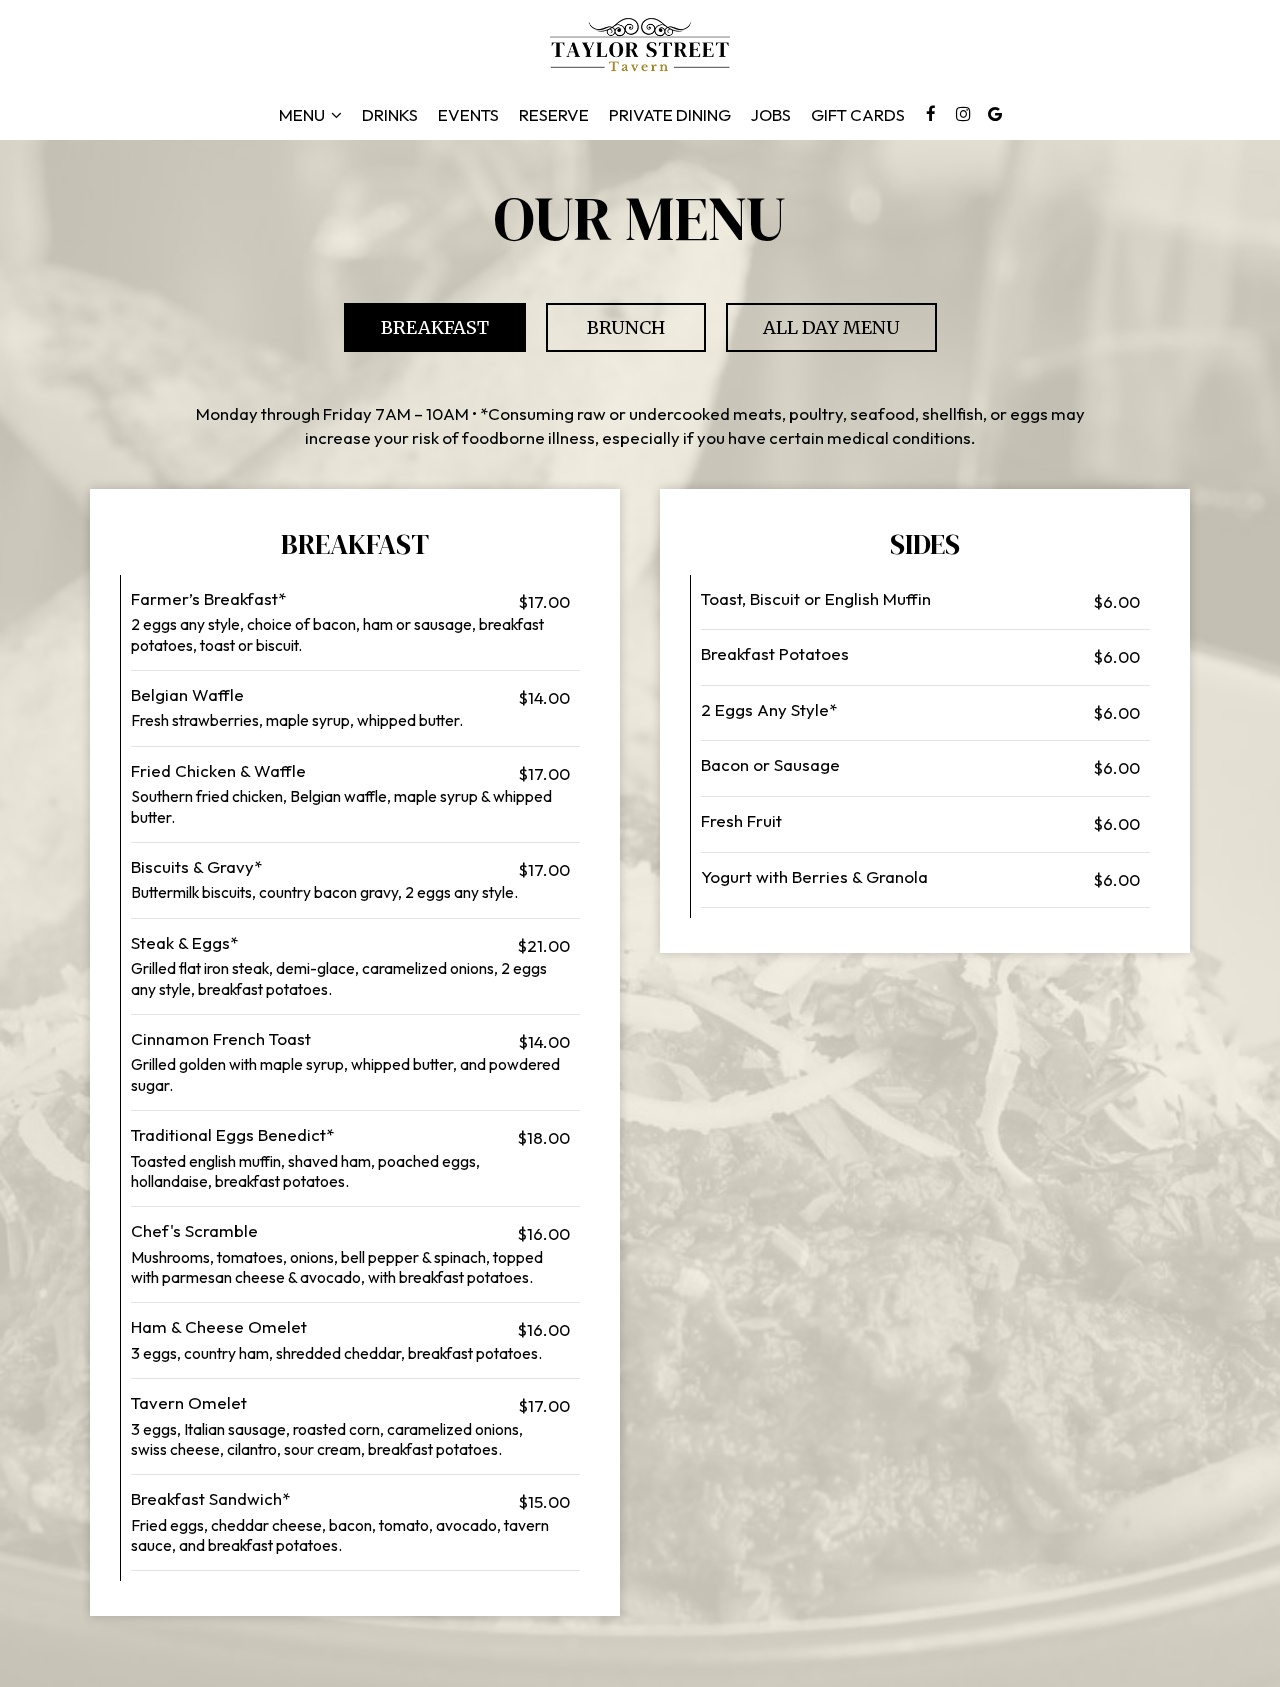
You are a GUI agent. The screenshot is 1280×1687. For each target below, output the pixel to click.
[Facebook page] (931, 114)
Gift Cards (858, 115)
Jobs (771, 115)
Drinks (390, 115)
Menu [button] (303, 115)
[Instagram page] (963, 114)
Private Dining (670, 115)
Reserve (554, 115)
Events (468, 115)
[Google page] (995, 114)
